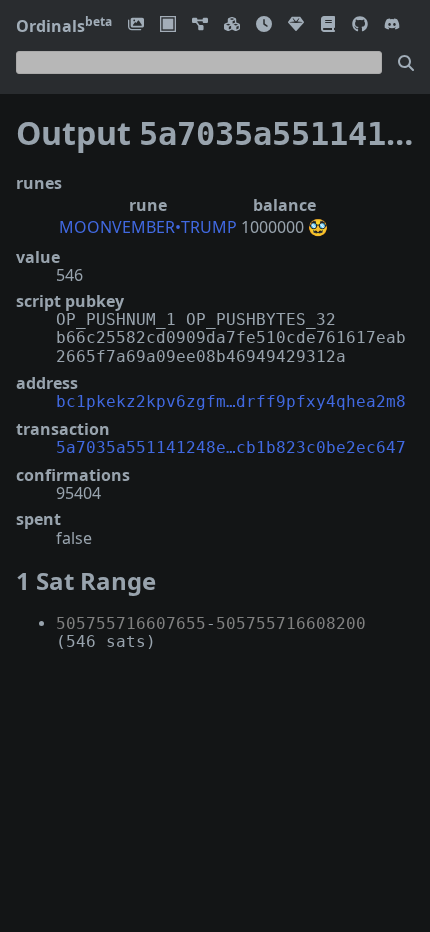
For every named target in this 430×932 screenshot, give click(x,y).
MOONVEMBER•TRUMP (148, 227)
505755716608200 (291, 623)
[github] (360, 25)
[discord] (392, 25)
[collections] (200, 25)
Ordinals (64, 26)
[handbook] (328, 25)
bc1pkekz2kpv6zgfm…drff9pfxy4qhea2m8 (231, 401)
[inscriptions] (136, 25)
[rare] (296, 25)
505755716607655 (131, 623)
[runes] (168, 25)
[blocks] (232, 25)
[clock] (264, 25)
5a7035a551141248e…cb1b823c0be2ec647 (231, 447)
